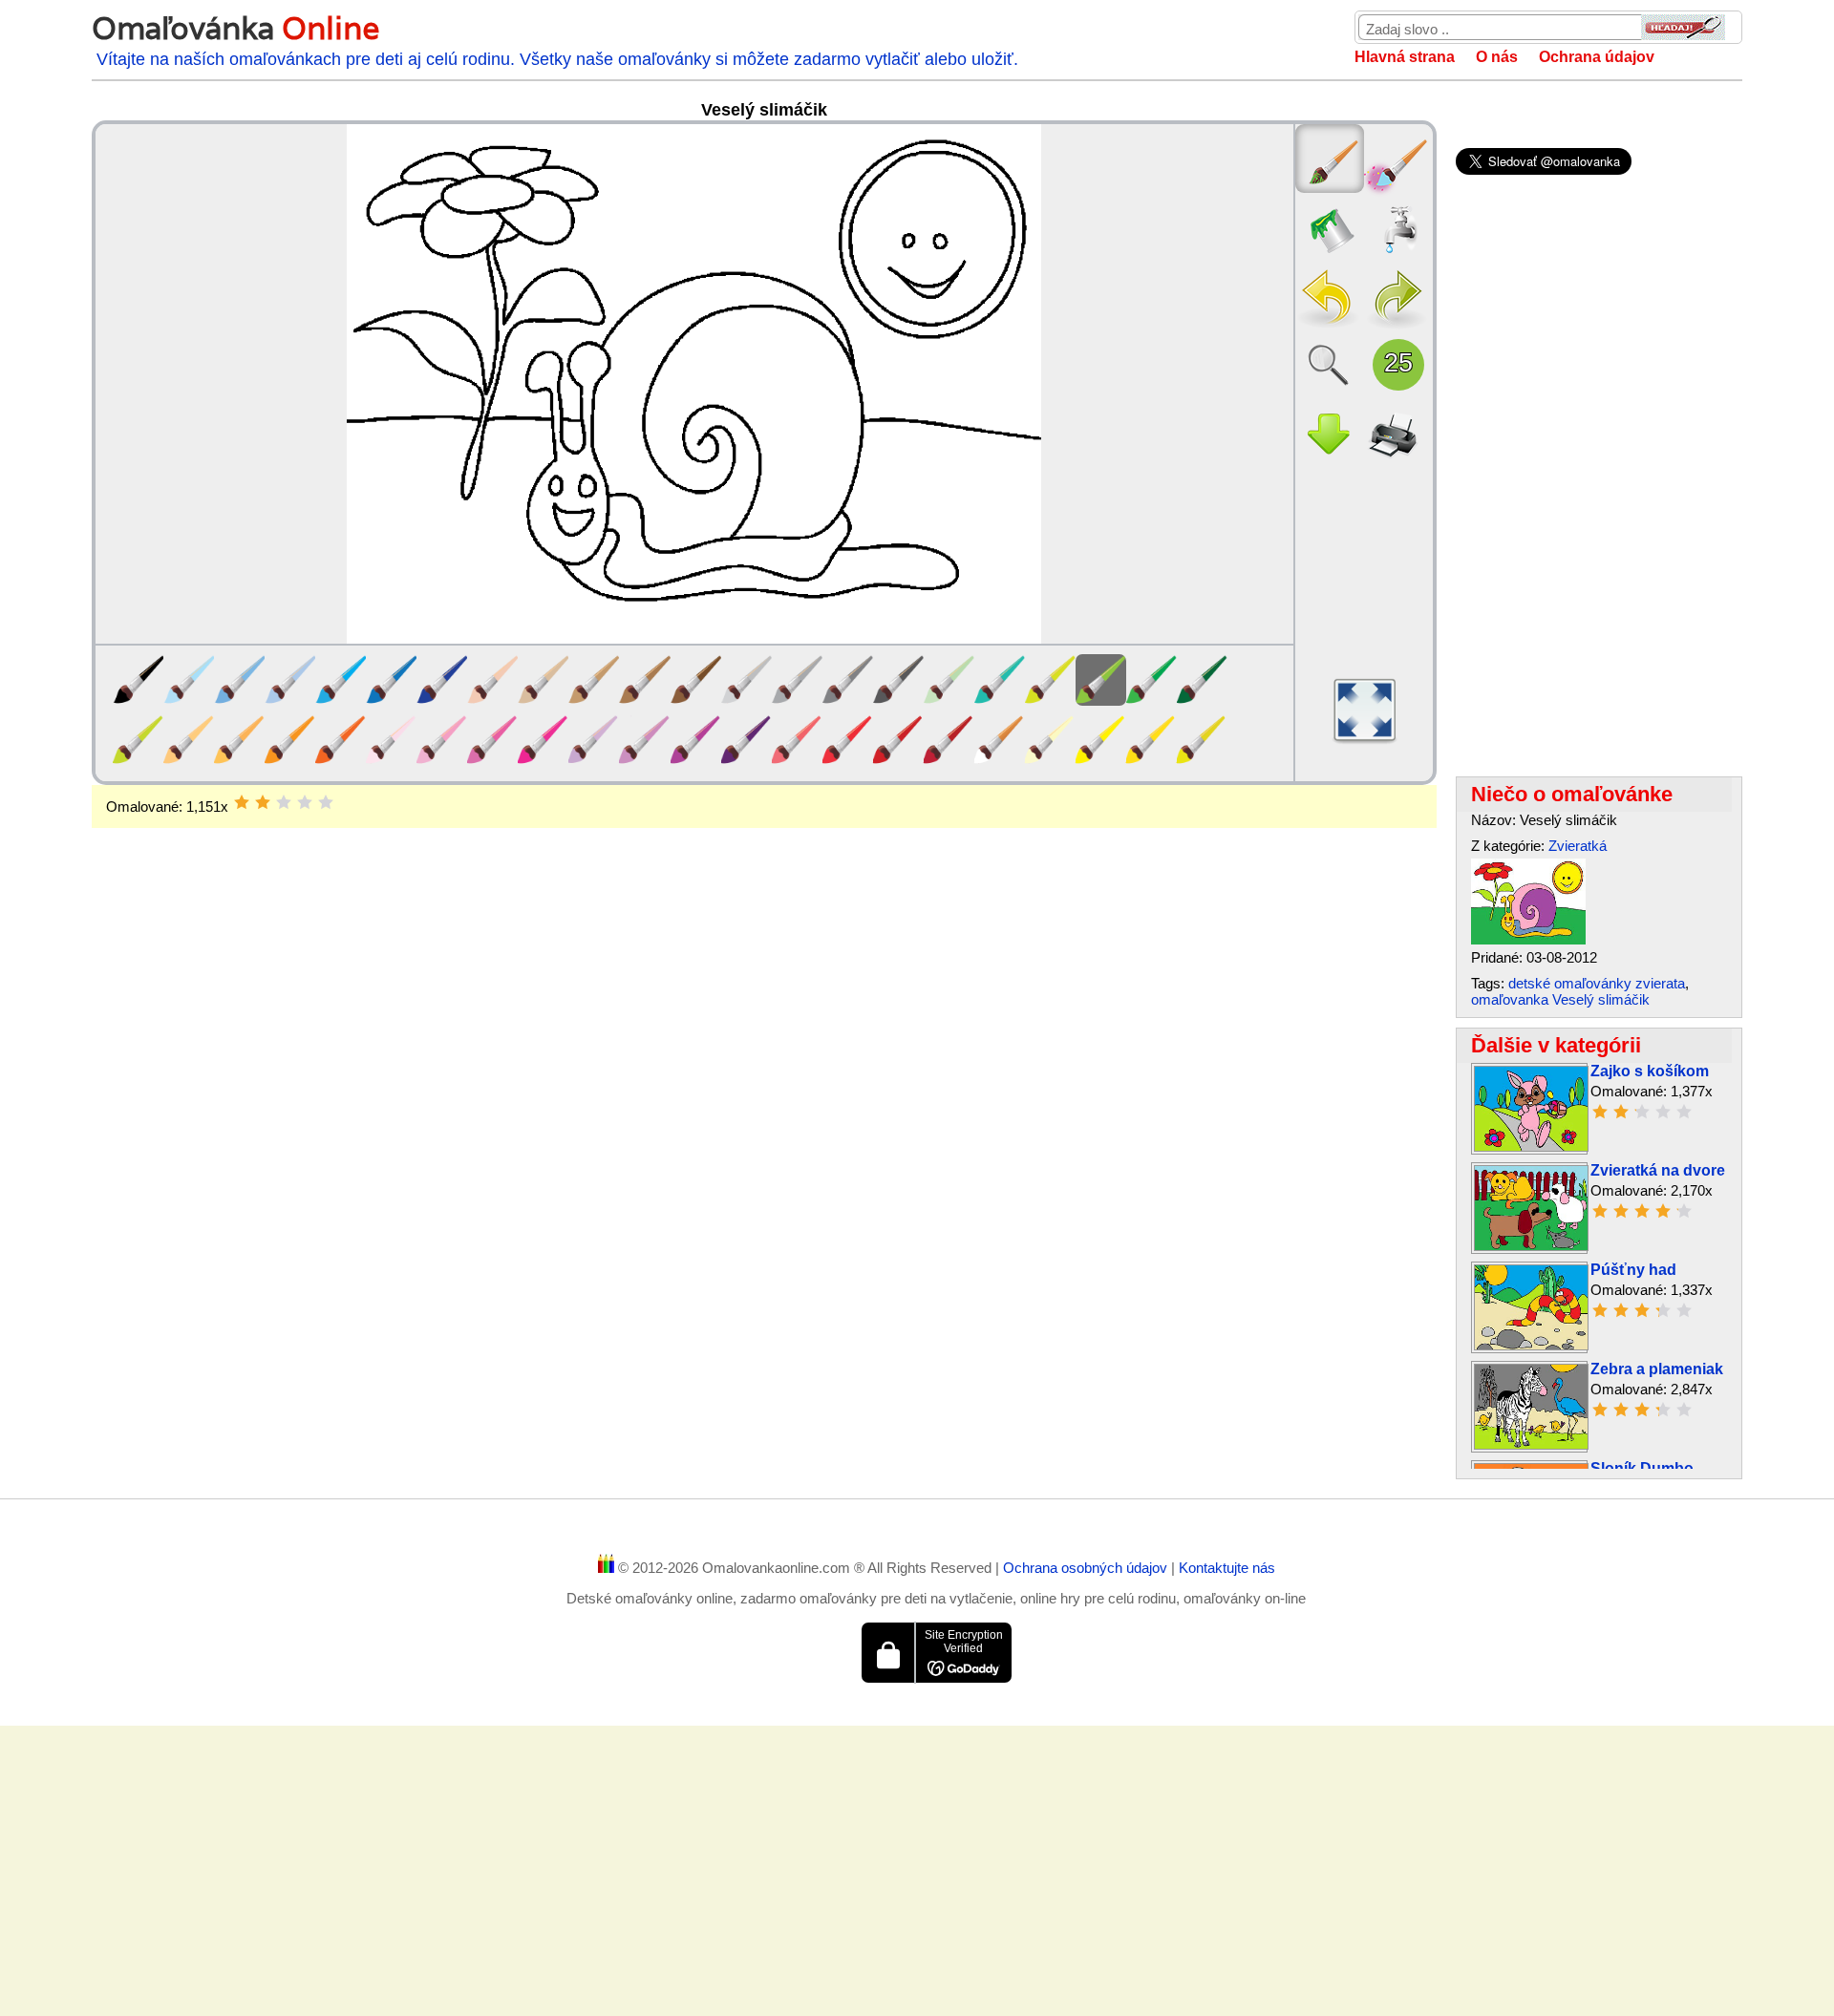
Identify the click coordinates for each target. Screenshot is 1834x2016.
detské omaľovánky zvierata (1597, 983)
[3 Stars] (284, 802)
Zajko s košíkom (1650, 1071)
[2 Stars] (263, 802)
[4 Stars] (305, 802)
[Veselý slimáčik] (1528, 939)
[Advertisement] (764, 981)
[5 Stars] (326, 802)
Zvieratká (1578, 846)
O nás (1497, 57)
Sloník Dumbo (1642, 1468)
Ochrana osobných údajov (1087, 1568)
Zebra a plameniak (1657, 1369)
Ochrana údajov (1597, 57)
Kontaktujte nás (1227, 1568)
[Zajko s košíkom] (1531, 1146)
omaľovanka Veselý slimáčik (1560, 999)
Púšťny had (1633, 1270)
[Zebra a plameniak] (1531, 1444)
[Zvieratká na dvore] (1531, 1246)
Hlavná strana (1405, 57)
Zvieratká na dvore (1658, 1170)
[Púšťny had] (1531, 1345)
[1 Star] (242, 802)
